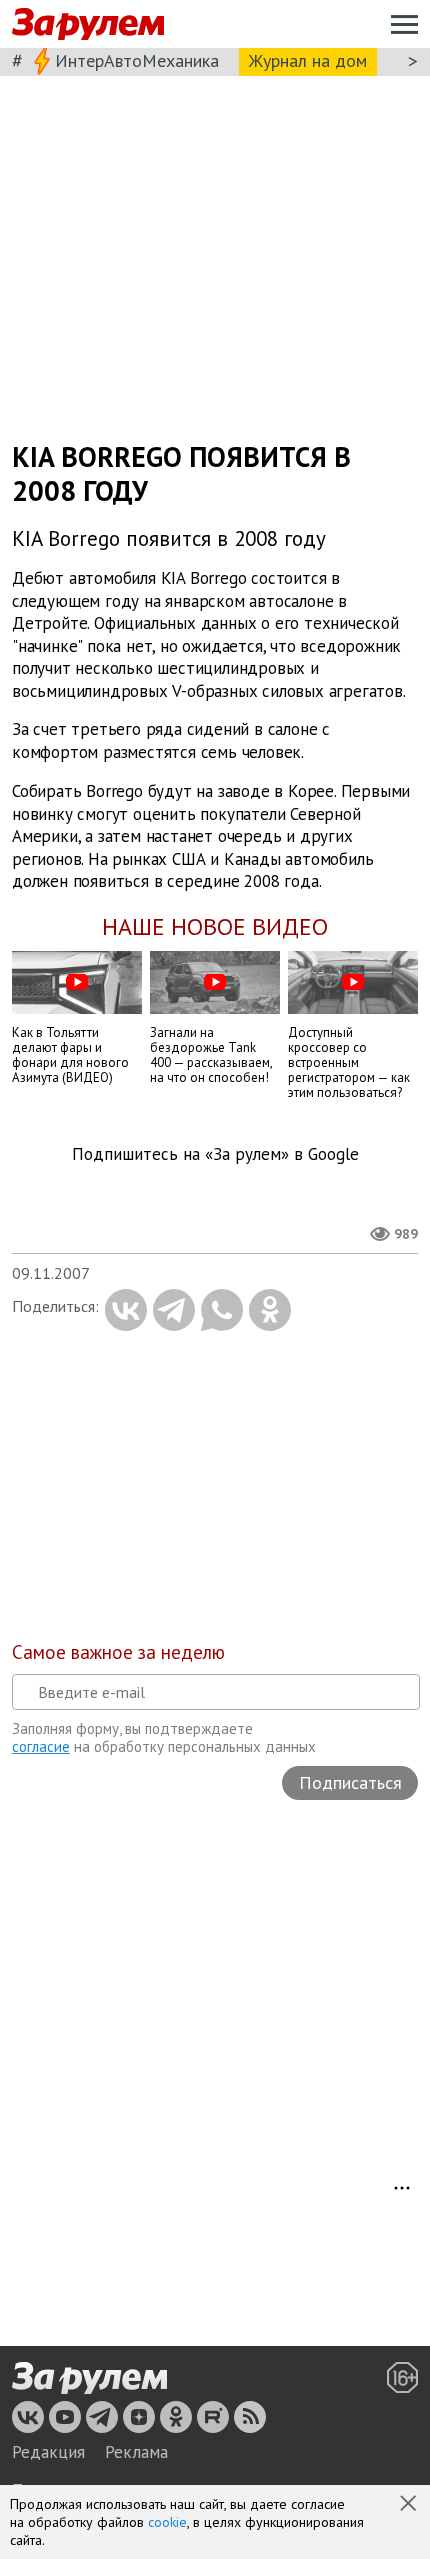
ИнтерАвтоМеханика (137, 60)
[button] (410, 2505)
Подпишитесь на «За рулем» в (215, 1154)
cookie (167, 2522)
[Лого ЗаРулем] (88, 24)
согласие (41, 1746)
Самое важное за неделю (118, 1652)
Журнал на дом (308, 60)
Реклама (136, 2452)
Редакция (48, 2452)
